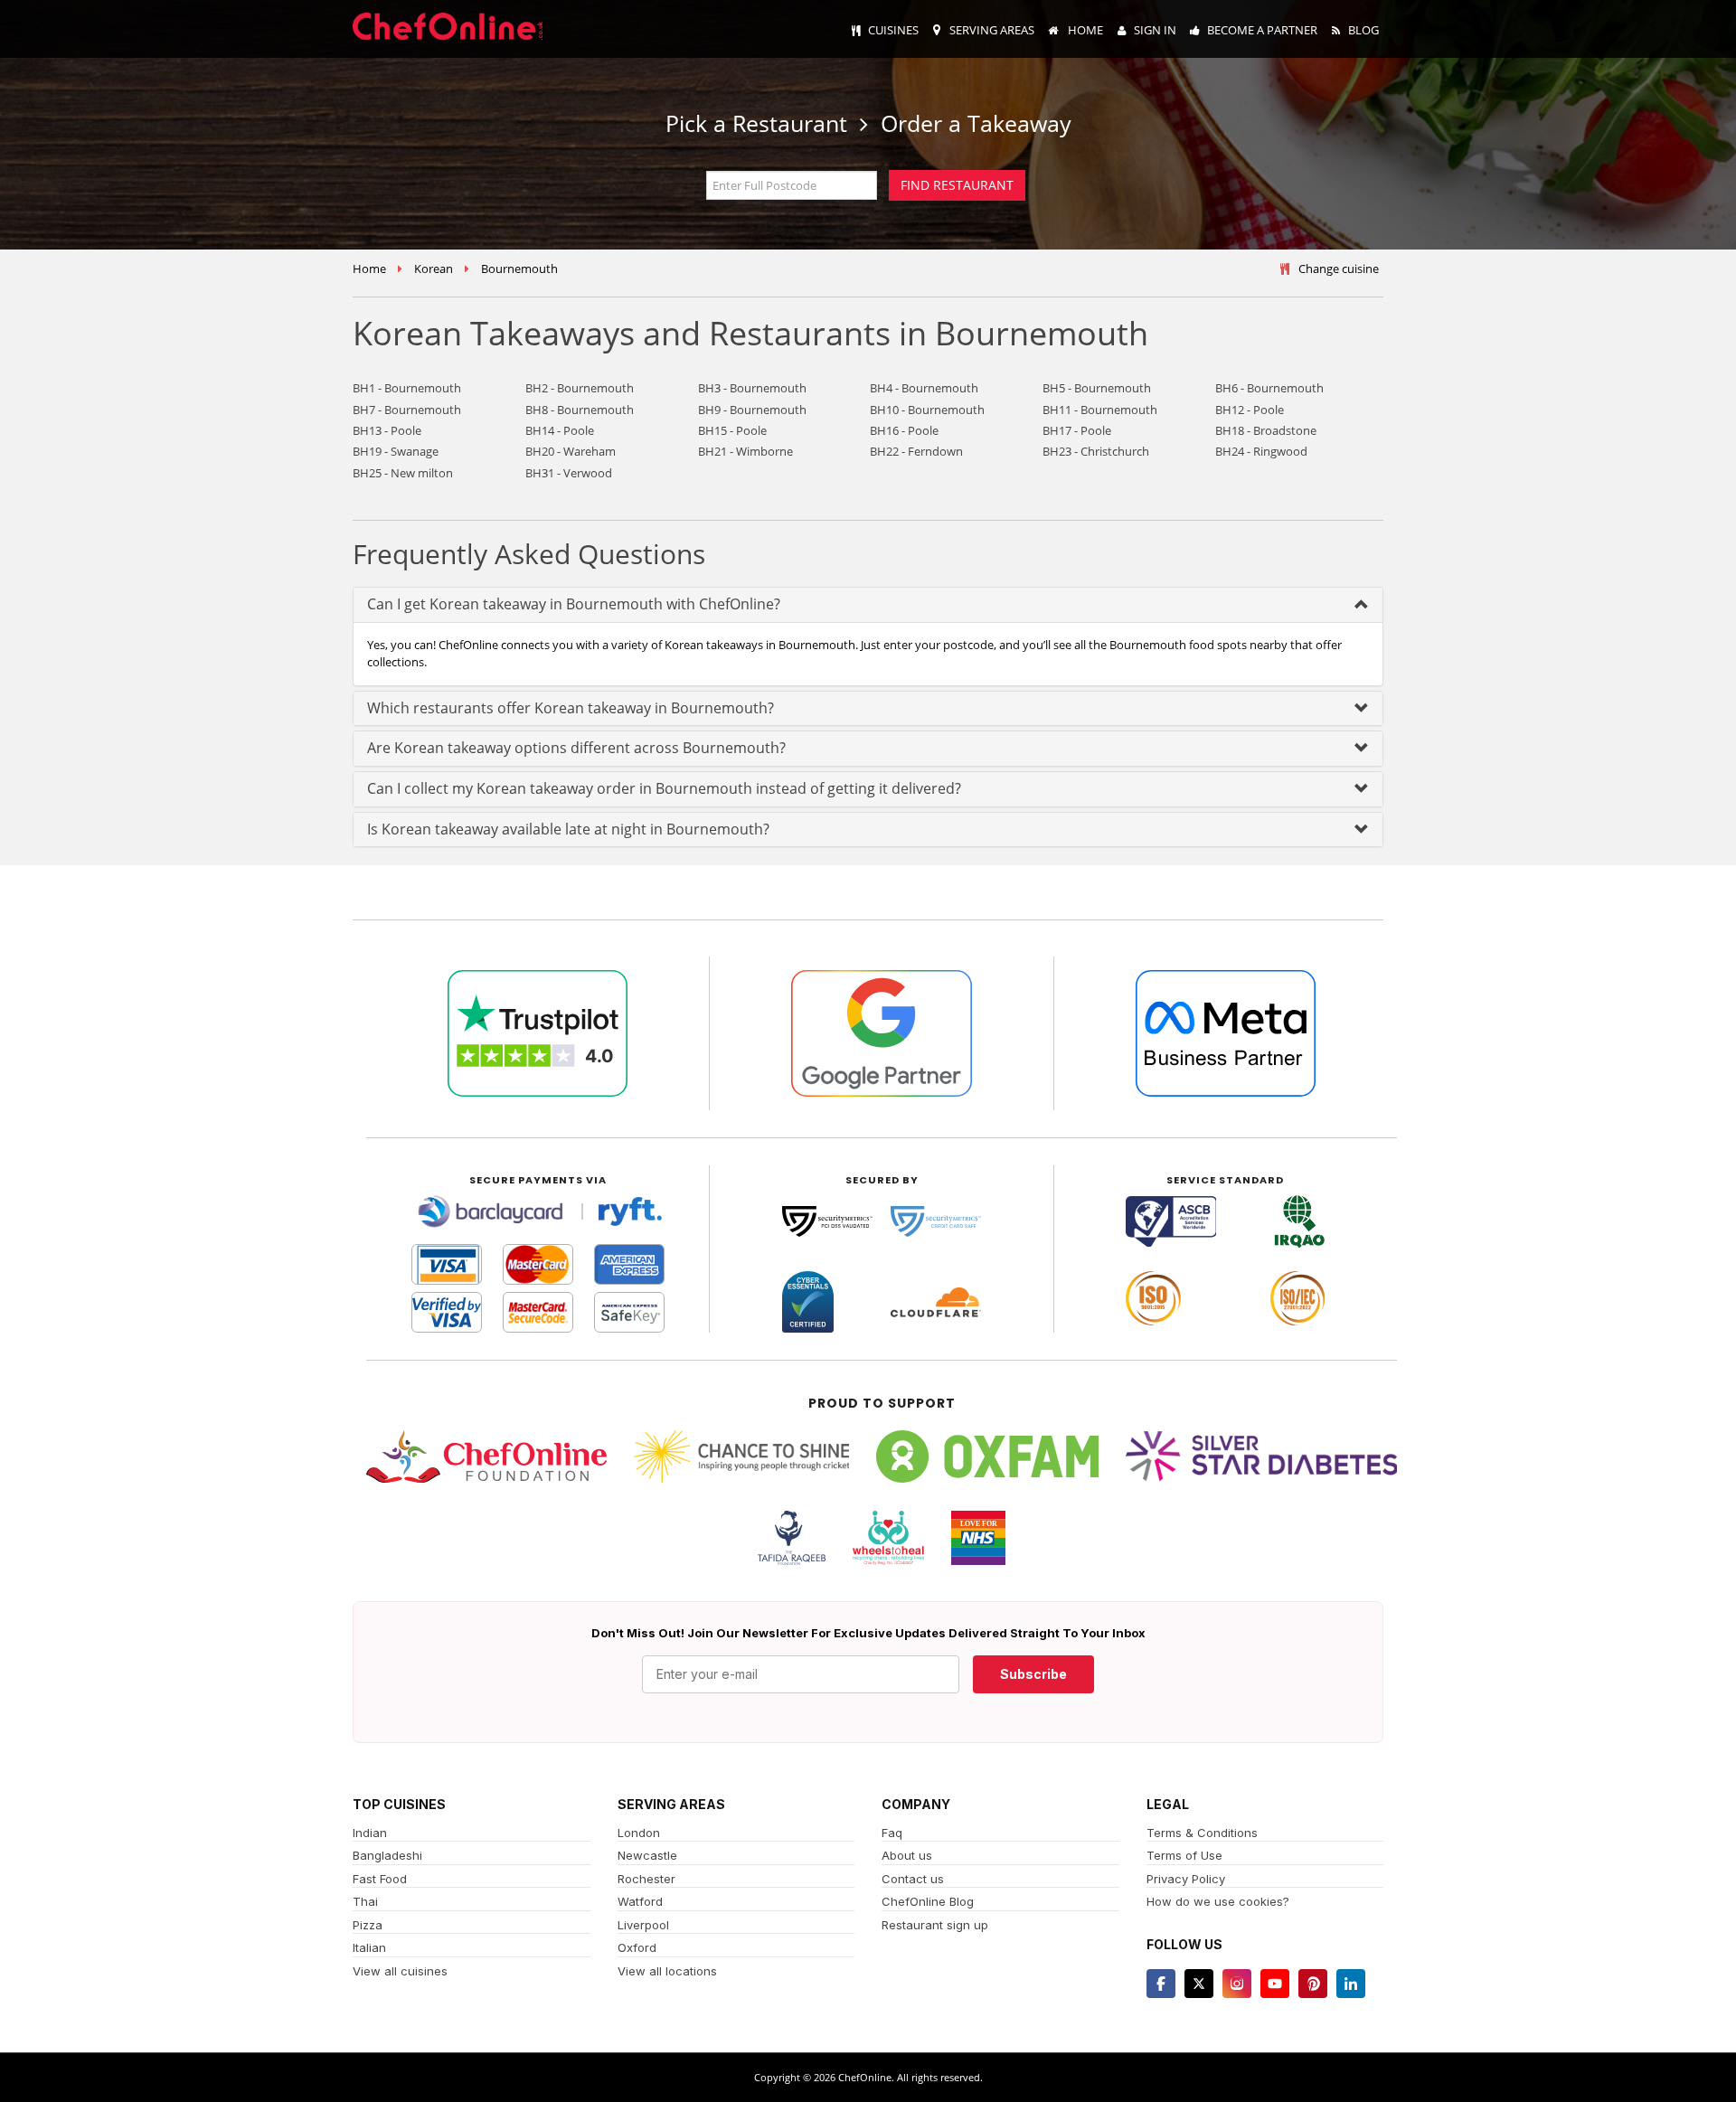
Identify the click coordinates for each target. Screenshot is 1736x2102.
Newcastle (647, 1855)
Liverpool (643, 1925)
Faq (892, 1833)
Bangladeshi (387, 1855)
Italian (369, 1947)
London (639, 1833)
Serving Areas (992, 30)
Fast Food (380, 1879)
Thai (365, 1901)
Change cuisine (1339, 269)
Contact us (913, 1879)
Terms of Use (1184, 1855)
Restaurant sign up (935, 1925)
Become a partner (1262, 30)
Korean (434, 269)
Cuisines (893, 30)
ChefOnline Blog (928, 1901)
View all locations (667, 1971)
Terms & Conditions (1202, 1833)
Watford (640, 1901)
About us (907, 1855)
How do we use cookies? (1218, 1901)
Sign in (1155, 30)
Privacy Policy (1186, 1879)
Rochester (646, 1879)
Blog (1363, 30)
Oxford (637, 1947)
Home (1084, 30)
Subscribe (1033, 1674)
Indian (370, 1833)
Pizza (368, 1925)
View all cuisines (400, 1971)
